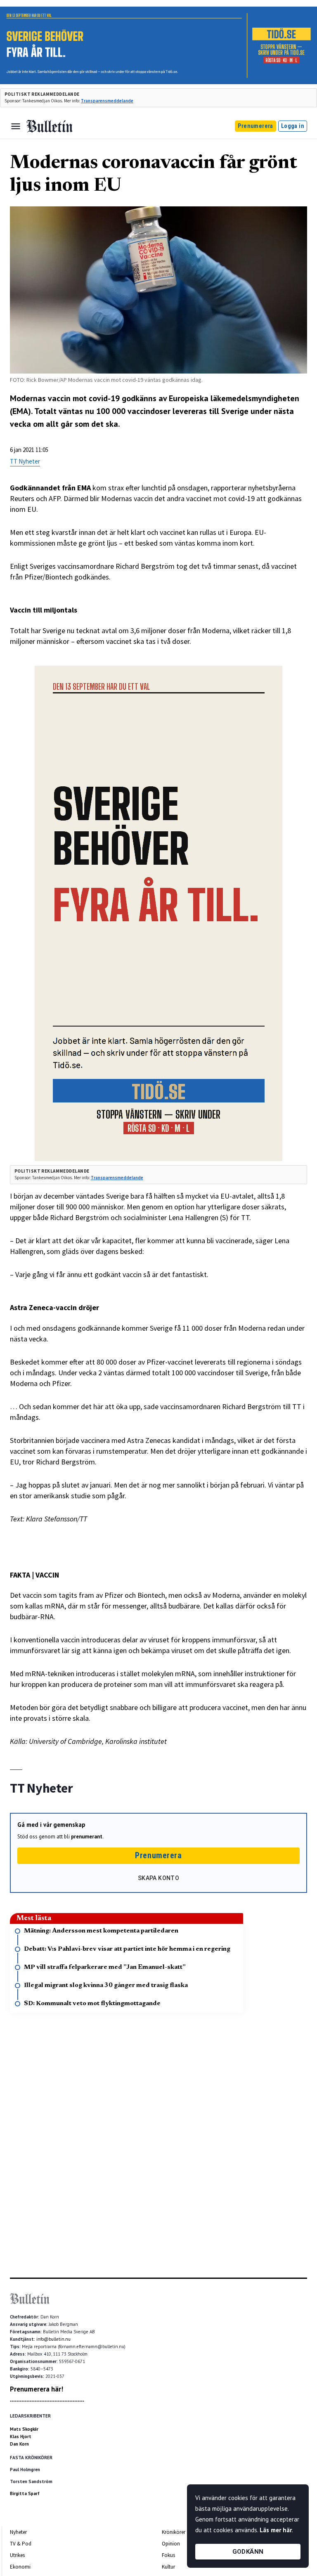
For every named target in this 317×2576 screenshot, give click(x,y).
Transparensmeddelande (107, 101)
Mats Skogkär (24, 2429)
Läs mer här (276, 2530)
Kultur (168, 2567)
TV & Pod (21, 2544)
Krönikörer (174, 2532)
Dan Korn (19, 2444)
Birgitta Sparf (25, 2493)
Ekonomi (20, 2567)
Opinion (171, 2544)
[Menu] (16, 126)
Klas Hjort (21, 2436)
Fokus (168, 2555)
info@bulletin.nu (53, 2339)
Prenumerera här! (37, 2389)
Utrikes (17, 2555)
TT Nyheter (25, 461)
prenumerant (87, 1837)
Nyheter (18, 2532)
